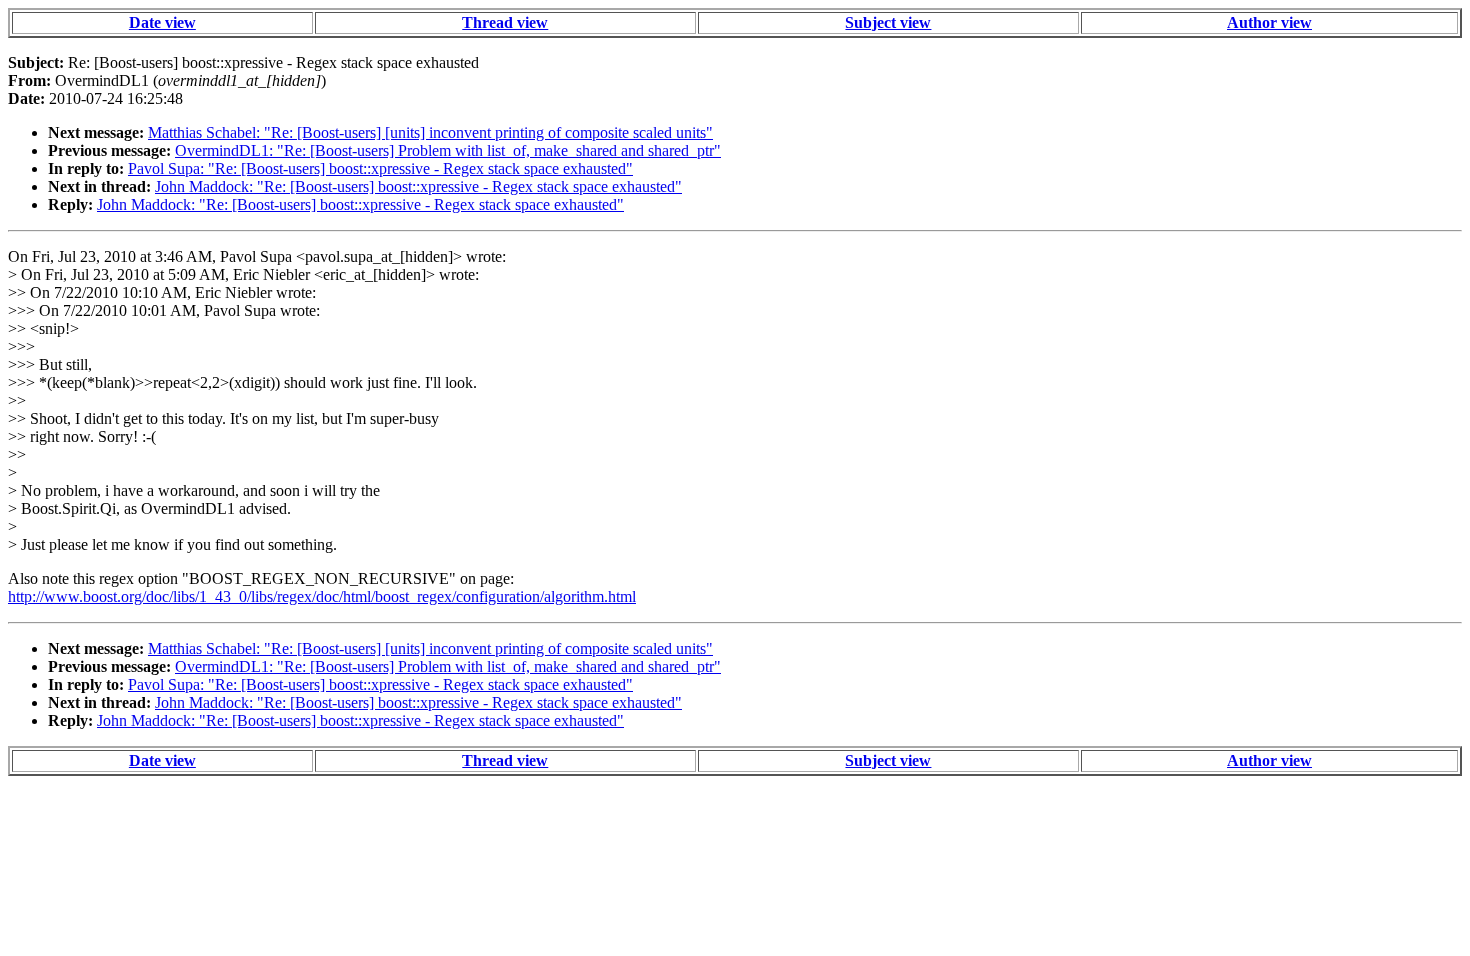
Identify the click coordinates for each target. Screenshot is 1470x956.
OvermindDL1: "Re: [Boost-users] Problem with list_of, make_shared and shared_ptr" (448, 150)
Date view (162, 22)
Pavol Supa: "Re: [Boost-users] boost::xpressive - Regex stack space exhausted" (380, 168)
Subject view (888, 22)
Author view (1269, 22)
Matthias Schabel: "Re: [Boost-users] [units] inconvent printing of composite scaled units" (430, 132)
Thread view (505, 22)
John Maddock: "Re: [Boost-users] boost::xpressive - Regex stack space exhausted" (418, 186)
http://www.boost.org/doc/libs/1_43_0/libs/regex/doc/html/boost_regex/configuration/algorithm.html (322, 596)
